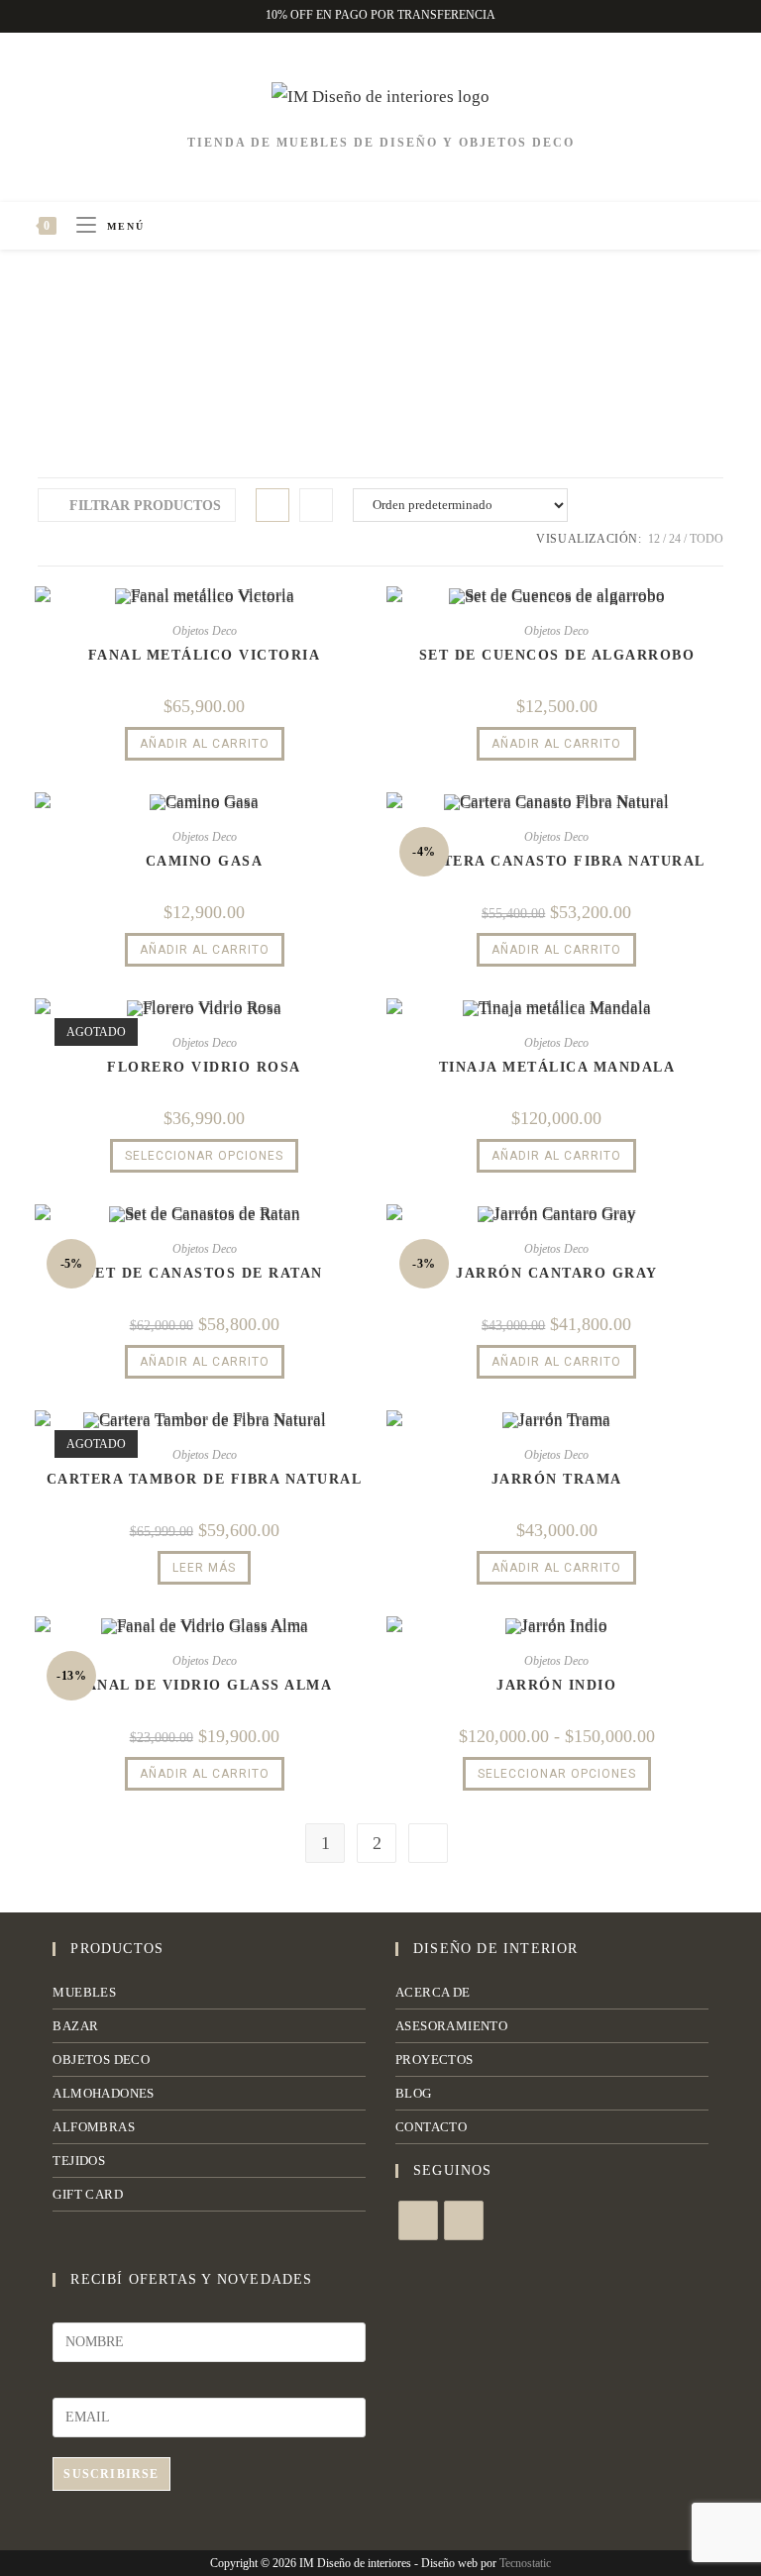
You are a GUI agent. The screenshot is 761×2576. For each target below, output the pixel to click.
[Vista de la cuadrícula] (272, 505)
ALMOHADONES (103, 2093)
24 (675, 539)
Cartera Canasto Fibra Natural (557, 861)
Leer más (204, 1568)
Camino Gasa (205, 861)
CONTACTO (431, 2127)
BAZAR (75, 2026)
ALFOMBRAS (94, 2127)
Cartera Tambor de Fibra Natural (205, 1479)
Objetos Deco (205, 631)
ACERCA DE (433, 1992)
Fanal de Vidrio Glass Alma (204, 1685)
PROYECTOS (435, 2060)
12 (654, 539)
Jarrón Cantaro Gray (557, 1273)
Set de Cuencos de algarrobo (557, 655)
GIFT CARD (88, 2194)
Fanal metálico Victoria (205, 655)
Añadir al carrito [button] (205, 744)
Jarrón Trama (557, 1479)
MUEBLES (84, 1992)
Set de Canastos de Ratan (205, 1273)
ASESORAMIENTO (451, 2026)
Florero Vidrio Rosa (204, 1067)
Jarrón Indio (556, 1685)
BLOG (414, 2093)
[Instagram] (464, 2220)
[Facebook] (418, 2220)
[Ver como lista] (316, 505)
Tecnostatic (525, 2563)
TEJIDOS (79, 2161)
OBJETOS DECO (101, 2060)
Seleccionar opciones (204, 1156)
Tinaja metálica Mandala (557, 1067)
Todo (707, 539)
